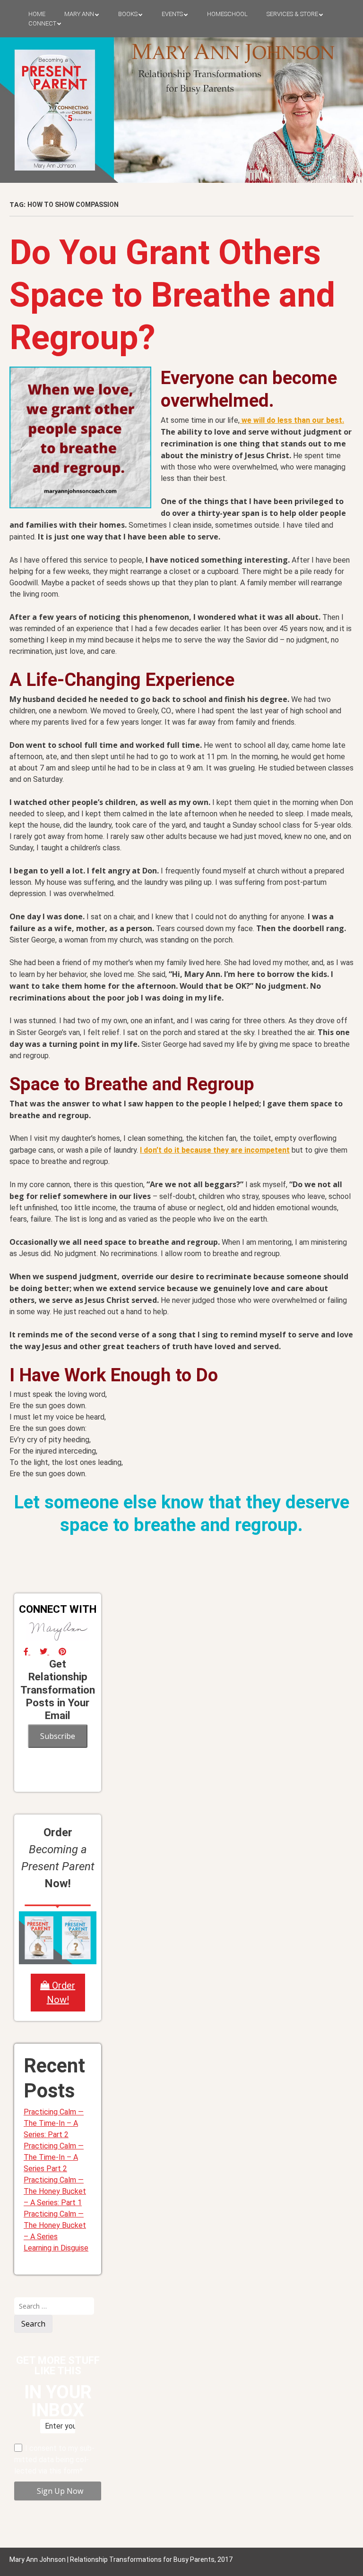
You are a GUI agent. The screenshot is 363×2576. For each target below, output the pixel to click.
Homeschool (227, 14)
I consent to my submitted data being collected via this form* (54, 2460)
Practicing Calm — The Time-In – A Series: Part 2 (54, 2123)
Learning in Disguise (56, 2248)
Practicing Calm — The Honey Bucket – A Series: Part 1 (55, 2191)
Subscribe (58, 1736)
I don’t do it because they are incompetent (215, 1150)
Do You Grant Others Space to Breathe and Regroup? (172, 295)
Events (172, 14)
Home (37, 14)
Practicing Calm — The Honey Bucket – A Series (55, 2225)
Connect (42, 23)
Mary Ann (79, 14)
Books (128, 14)
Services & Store (292, 14)
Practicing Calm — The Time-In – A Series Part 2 (54, 2157)
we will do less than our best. (292, 420)
